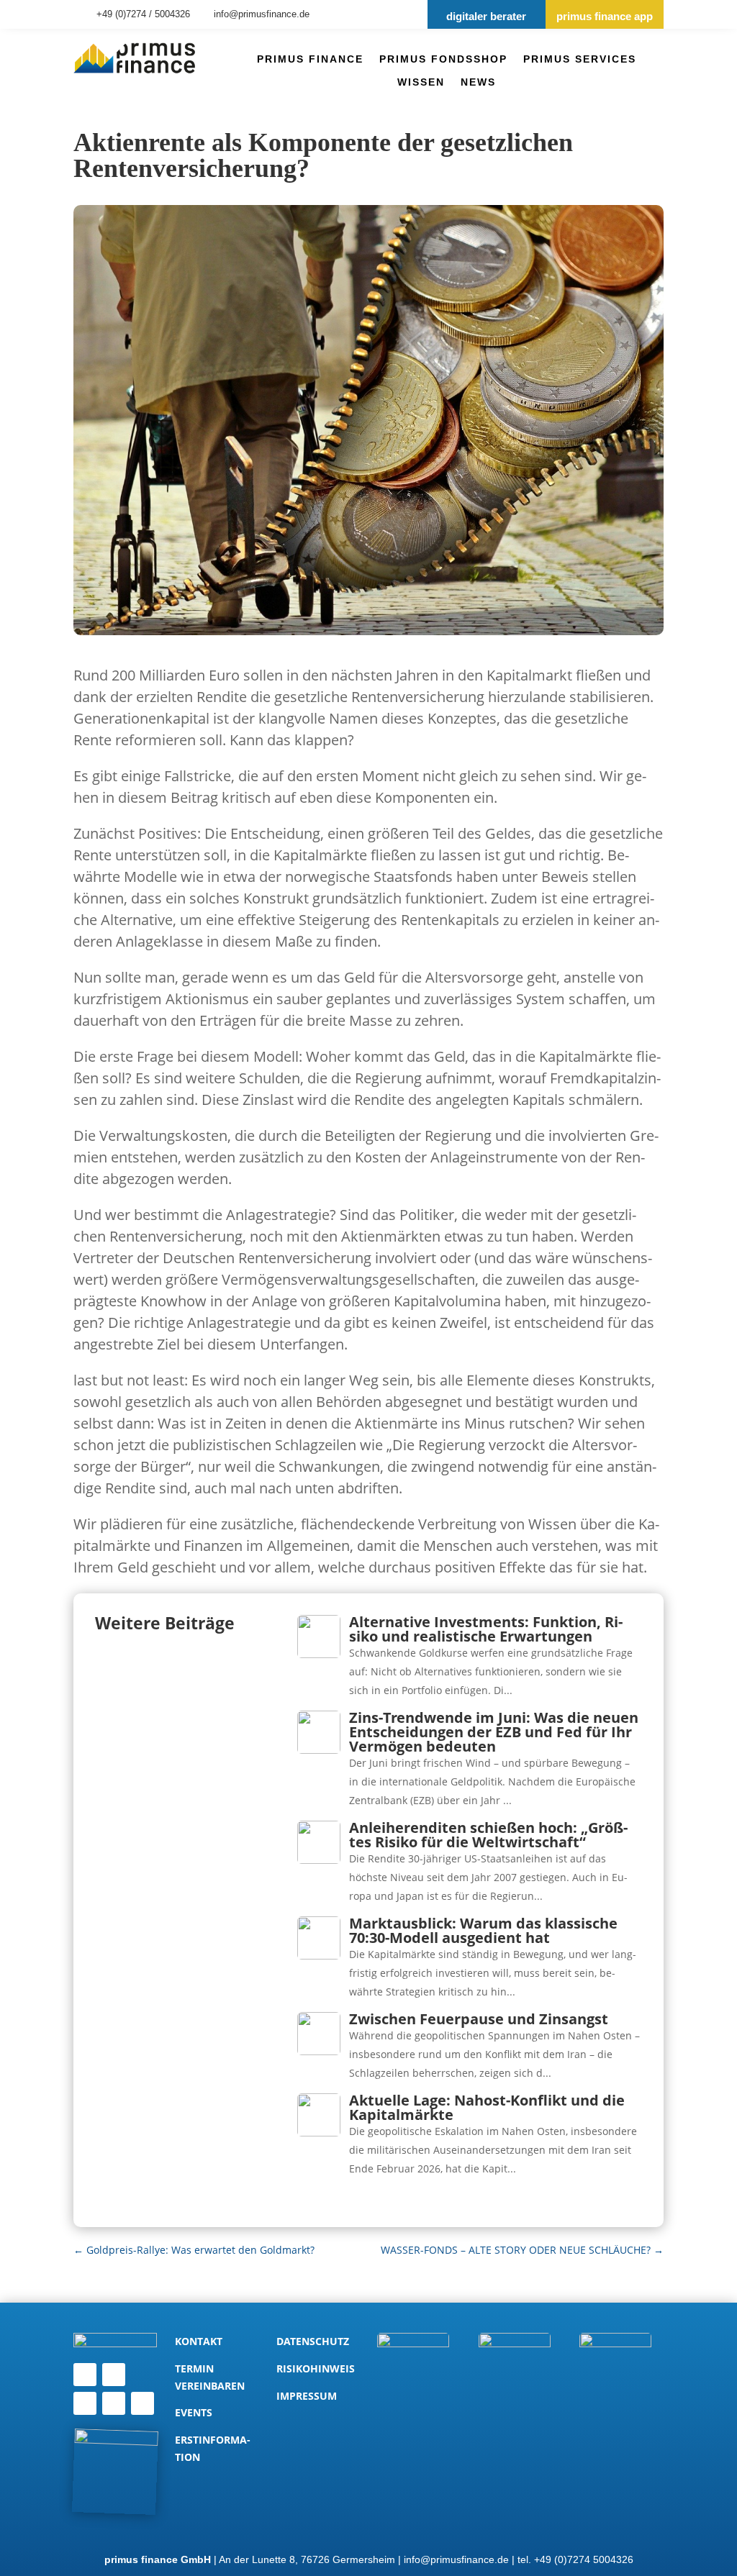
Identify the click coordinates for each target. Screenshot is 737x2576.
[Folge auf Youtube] (143, 2403)
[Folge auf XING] (114, 2375)
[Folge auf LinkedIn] (85, 2375)
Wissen (421, 82)
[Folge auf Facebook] (114, 2403)
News (478, 82)
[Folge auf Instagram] (85, 2403)
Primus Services (580, 59)
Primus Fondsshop (443, 59)
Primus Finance (310, 59)
